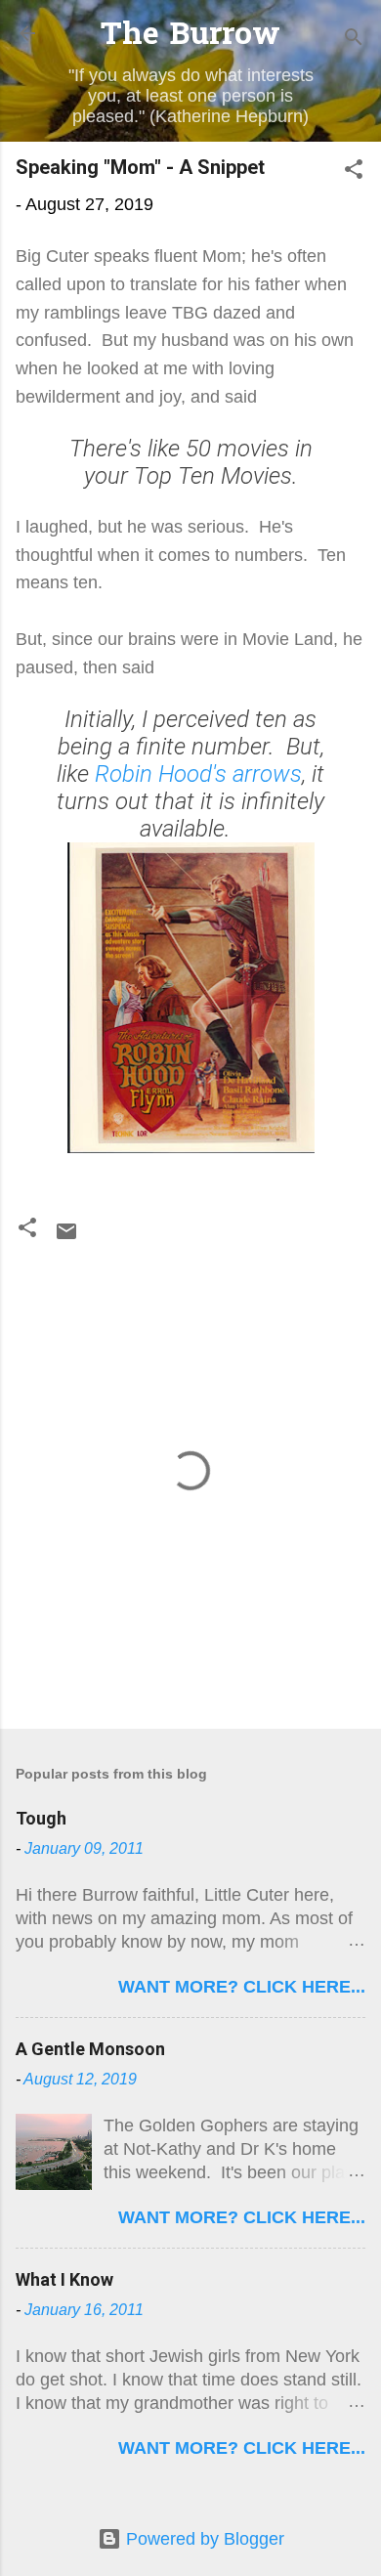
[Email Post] (66, 1237)
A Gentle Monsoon (90, 2049)
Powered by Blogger (203, 2539)
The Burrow (190, 37)
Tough (41, 1818)
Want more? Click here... (242, 1987)
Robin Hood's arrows (198, 774)
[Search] (354, 40)
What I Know (64, 2279)
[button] (354, 172)
